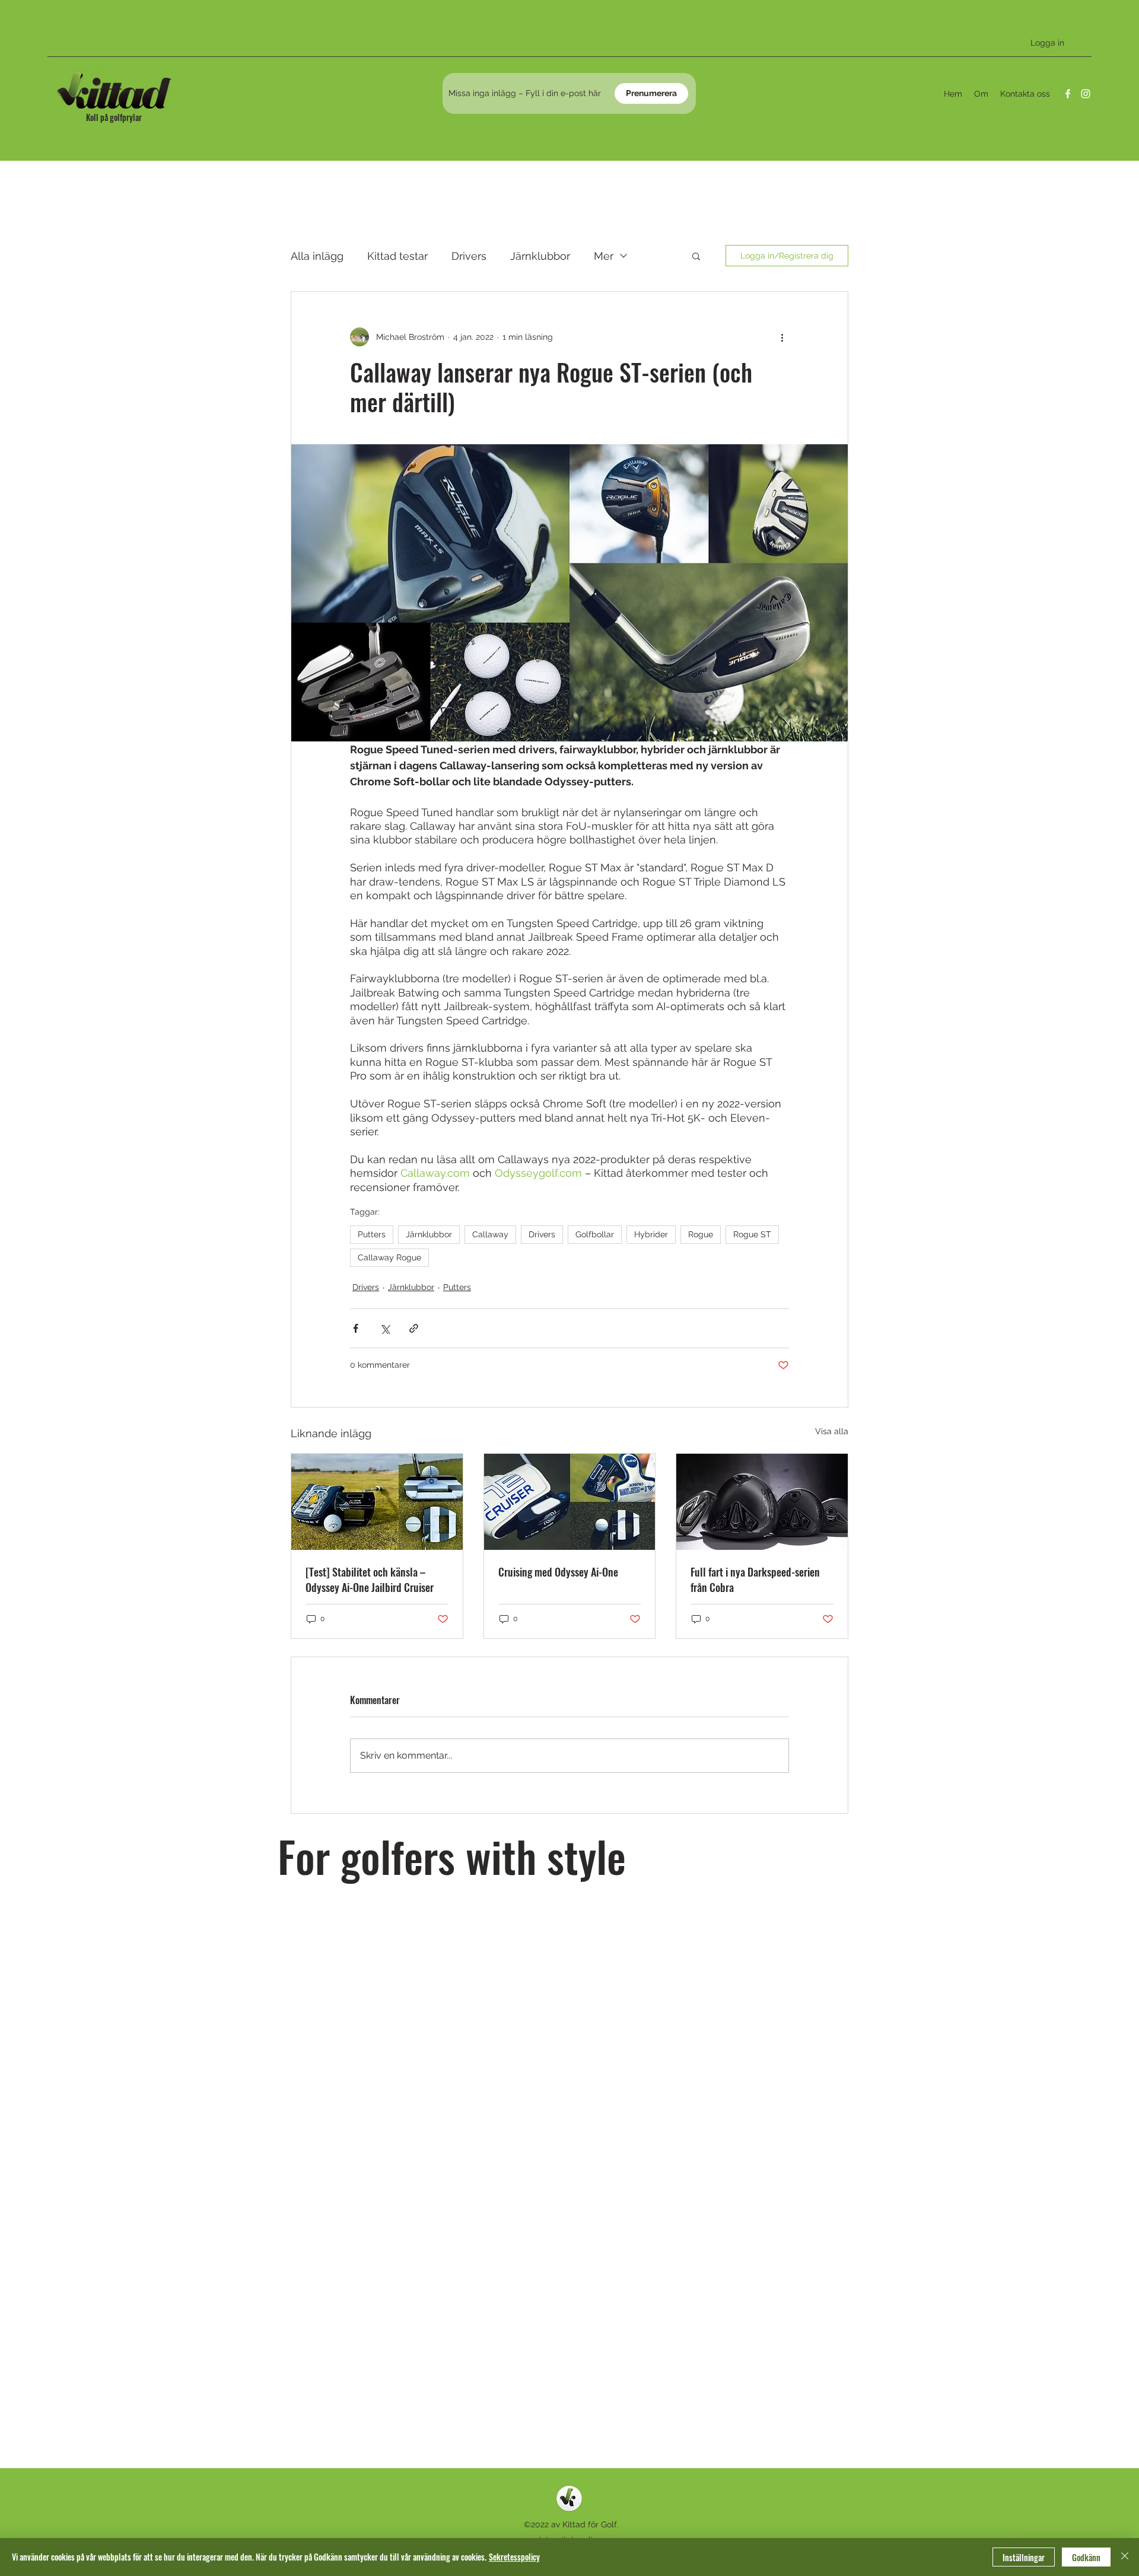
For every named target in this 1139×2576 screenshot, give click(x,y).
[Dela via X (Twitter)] (385, 1328)
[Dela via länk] (414, 1328)
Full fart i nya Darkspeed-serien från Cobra (755, 1580)
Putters (372, 1234)
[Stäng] (1125, 2557)
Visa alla (832, 1431)
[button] (696, 256)
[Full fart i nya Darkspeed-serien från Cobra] (762, 1502)
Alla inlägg (317, 256)
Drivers (469, 256)
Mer (604, 256)
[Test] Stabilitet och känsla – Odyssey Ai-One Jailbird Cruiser (370, 1580)
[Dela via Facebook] (356, 1328)
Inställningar (1024, 2557)
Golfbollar (595, 1234)
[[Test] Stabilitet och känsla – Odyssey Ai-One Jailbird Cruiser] (377, 1502)
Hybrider (651, 1234)
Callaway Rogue (389, 1257)
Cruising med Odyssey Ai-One (558, 1572)
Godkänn (1086, 2557)
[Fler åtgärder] (782, 337)
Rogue (701, 1234)
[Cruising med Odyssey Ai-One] (570, 1502)
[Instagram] (1086, 94)
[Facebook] (1068, 94)
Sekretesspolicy (514, 2557)
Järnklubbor (540, 256)
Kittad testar (397, 256)
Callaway (490, 1234)
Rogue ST (752, 1234)
